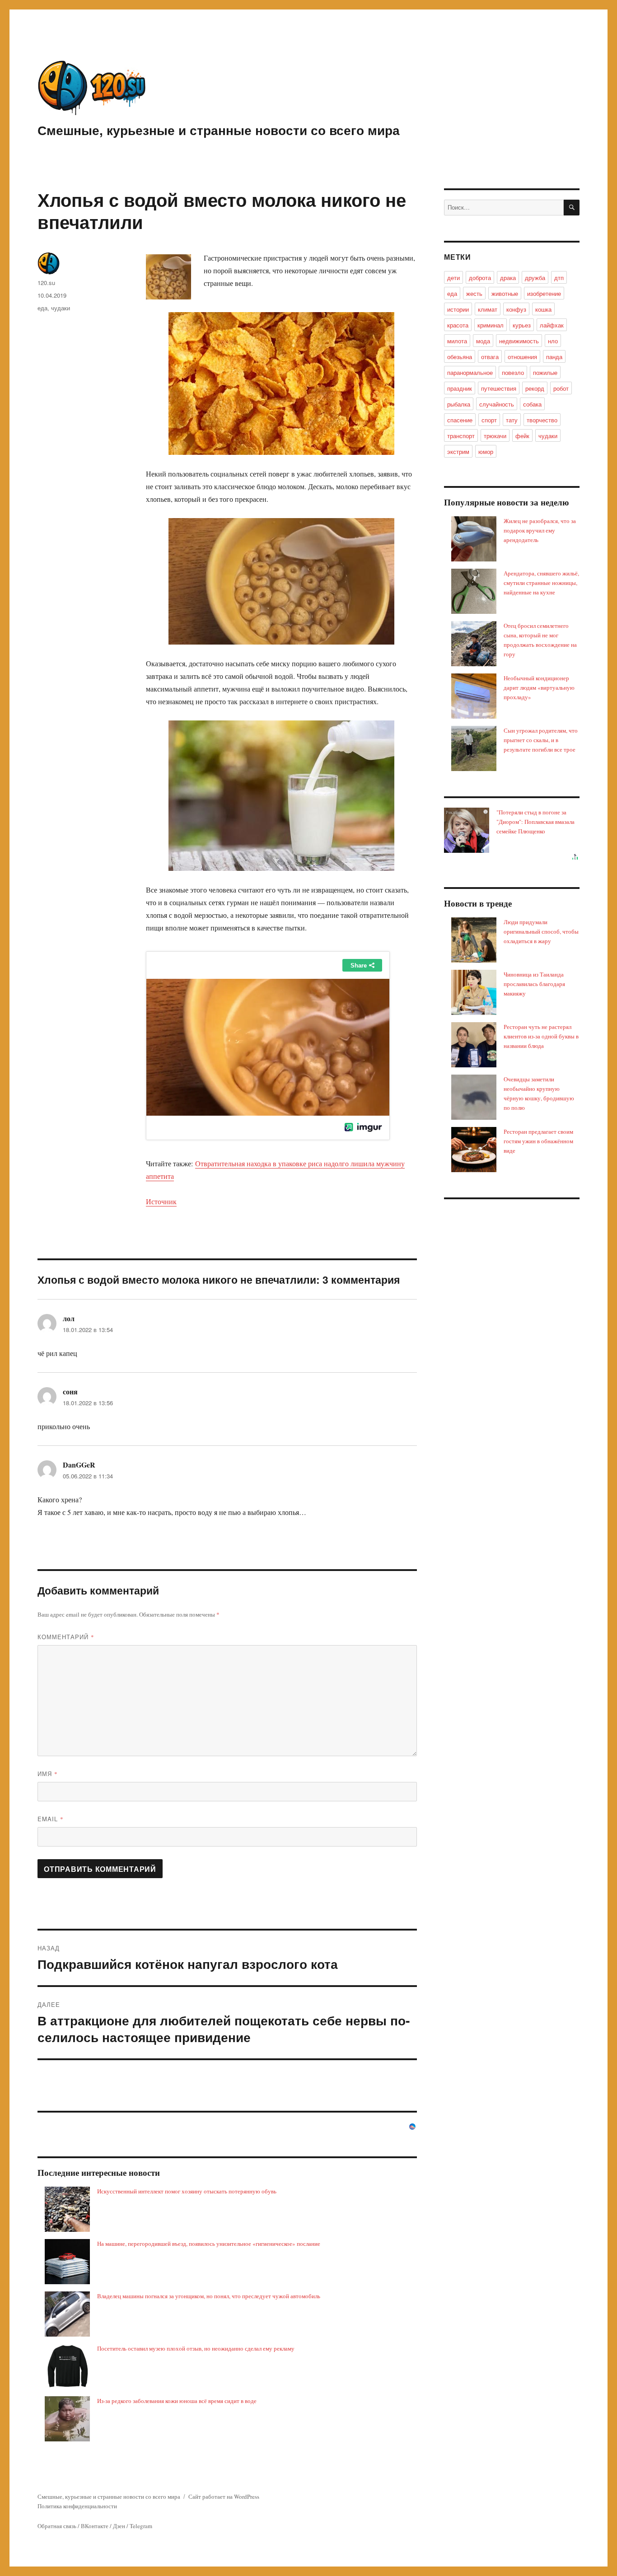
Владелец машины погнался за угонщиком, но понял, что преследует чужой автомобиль (209, 2296)
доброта (480, 278)
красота (458, 325)
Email (51, 1819)
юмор (486, 451)
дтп (559, 278)
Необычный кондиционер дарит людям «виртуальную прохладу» (539, 687)
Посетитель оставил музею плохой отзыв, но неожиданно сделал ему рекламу (196, 2348)
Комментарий (66, 1637)
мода (483, 341)
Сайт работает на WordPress (224, 2497)
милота (457, 341)
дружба (535, 278)
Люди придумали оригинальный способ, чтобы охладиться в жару (541, 931)
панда (554, 357)
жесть (474, 293)
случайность (497, 404)
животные (505, 293)
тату (512, 420)
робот (561, 388)
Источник (161, 1201)
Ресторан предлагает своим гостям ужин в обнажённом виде (538, 1141)
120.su (46, 283)
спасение (460, 420)
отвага (490, 357)
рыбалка (459, 404)
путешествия (499, 388)
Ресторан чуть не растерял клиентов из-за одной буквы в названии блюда (541, 1036)
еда (42, 308)
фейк (522, 436)
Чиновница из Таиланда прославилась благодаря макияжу (534, 984)
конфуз (516, 309)
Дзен (119, 2526)
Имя (48, 1774)
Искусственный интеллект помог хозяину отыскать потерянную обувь (187, 2191)
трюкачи (495, 436)
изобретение (544, 293)
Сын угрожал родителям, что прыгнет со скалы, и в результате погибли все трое (541, 740)
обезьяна (460, 357)
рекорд (535, 388)
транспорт (461, 436)
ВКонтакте (95, 2526)
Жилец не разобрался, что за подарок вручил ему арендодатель (540, 530)
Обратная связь (57, 2526)
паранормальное (470, 372)
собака (532, 404)
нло (553, 341)
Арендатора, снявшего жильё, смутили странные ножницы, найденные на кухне (541, 583)
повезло (513, 372)
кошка (543, 309)
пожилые (545, 372)
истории (458, 309)
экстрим (458, 451)
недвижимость (519, 341)
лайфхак (552, 325)
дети (453, 278)
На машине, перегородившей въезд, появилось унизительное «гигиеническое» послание (209, 2244)
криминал (491, 325)
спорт (489, 420)
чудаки (61, 308)
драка (508, 278)
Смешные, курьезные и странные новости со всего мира (219, 130)
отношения (522, 357)
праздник (460, 388)
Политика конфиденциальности (77, 2506)
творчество (542, 420)
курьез (522, 325)
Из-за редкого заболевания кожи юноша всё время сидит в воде (177, 2401)
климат (488, 309)
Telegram (141, 2526)
